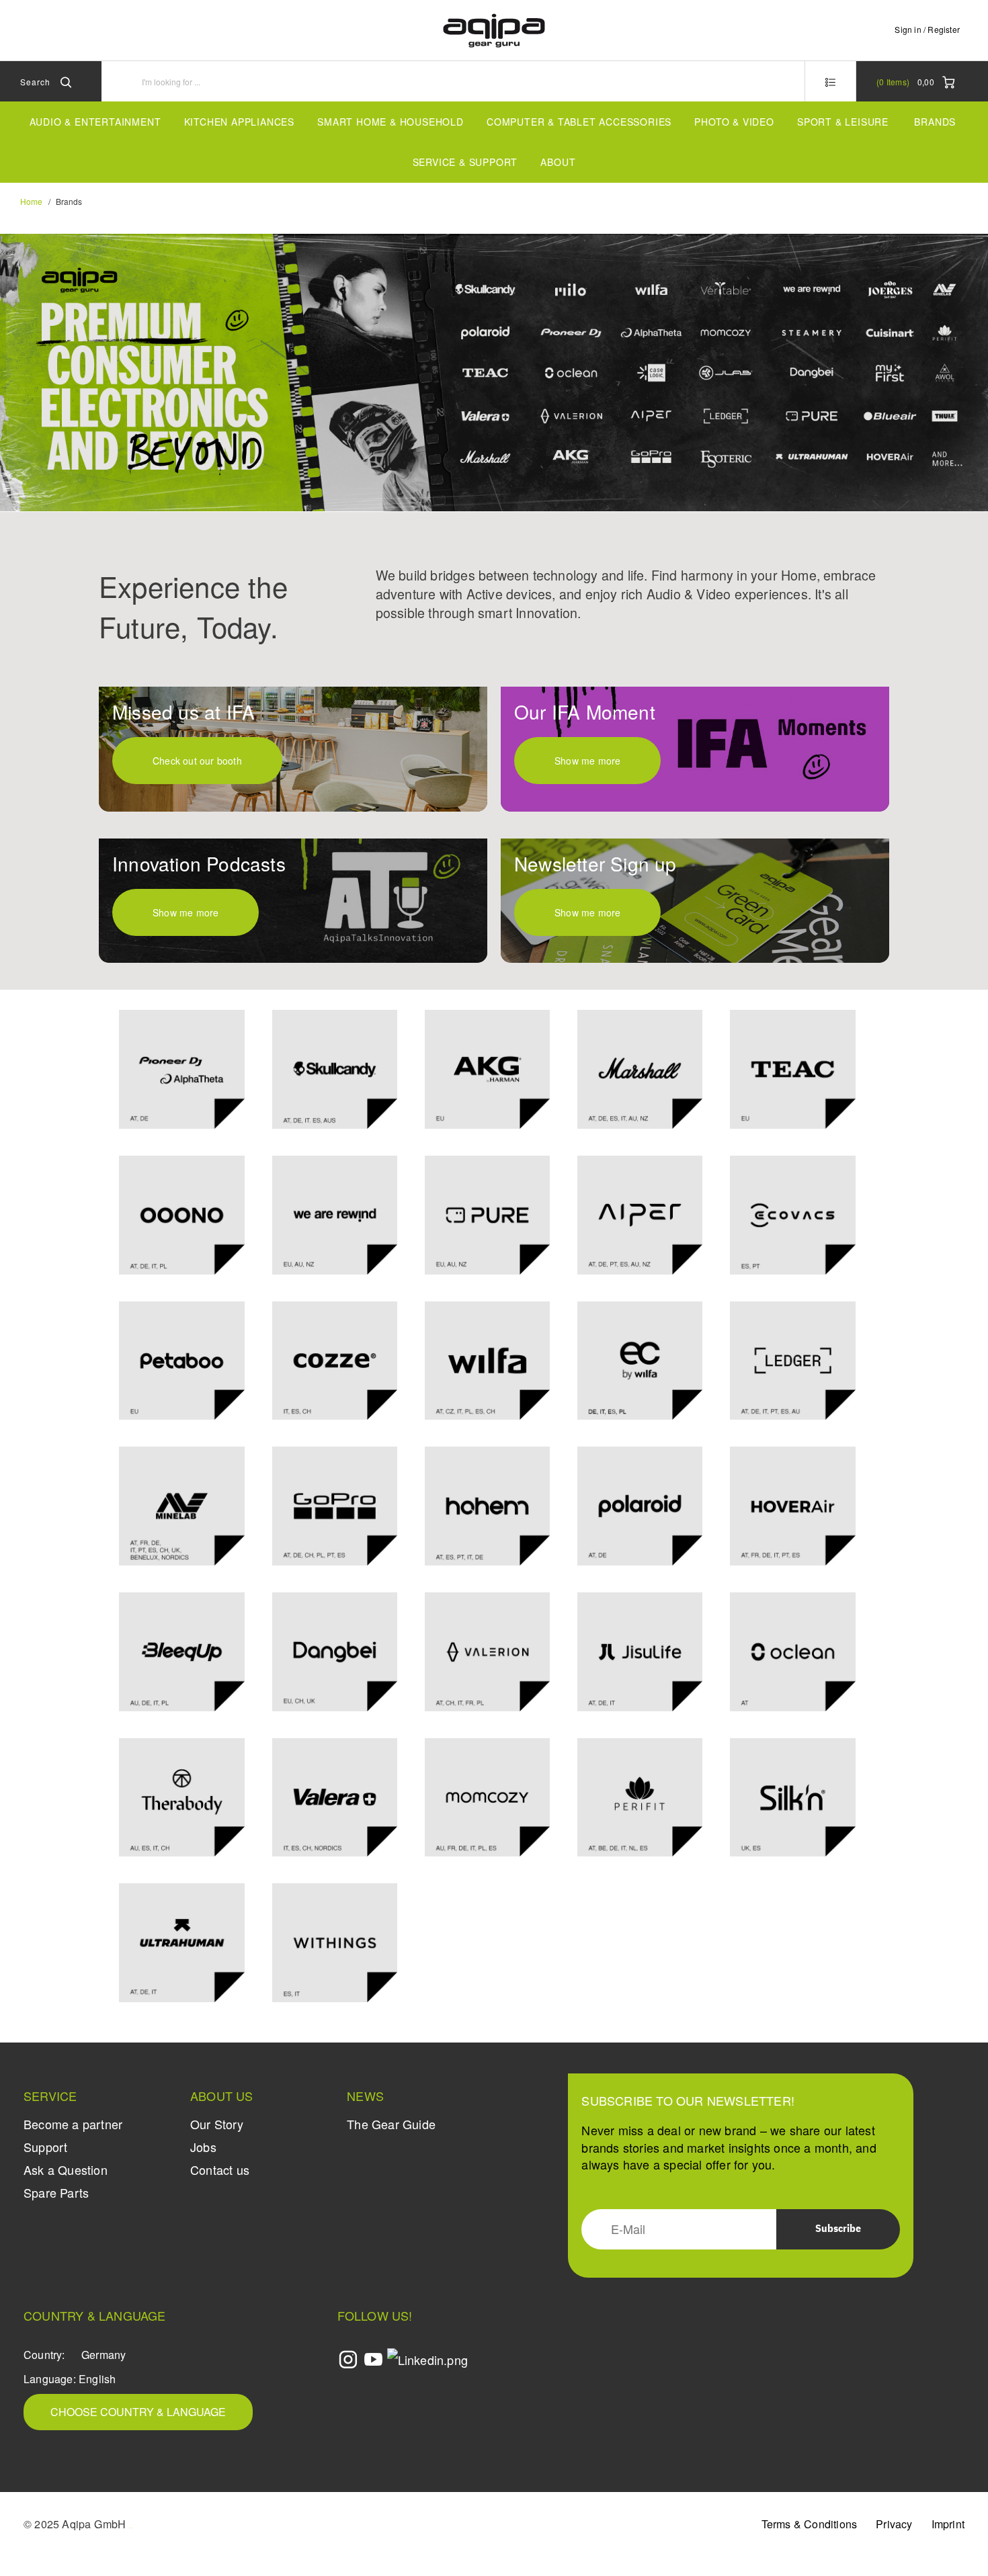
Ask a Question (66, 2170)
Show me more (587, 761)
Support (45, 2147)
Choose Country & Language (138, 2412)
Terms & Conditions (810, 2524)
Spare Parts (56, 2192)
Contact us (220, 2170)
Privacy (894, 2524)
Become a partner (73, 2124)
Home (31, 201)
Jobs (203, 2147)
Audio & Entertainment (95, 122)
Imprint (948, 2524)
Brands (935, 122)
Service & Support (465, 162)
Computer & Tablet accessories (579, 122)
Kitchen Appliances (239, 122)
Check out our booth (197, 761)
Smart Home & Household (390, 122)
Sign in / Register (927, 29)
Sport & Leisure (843, 122)
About (558, 162)
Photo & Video (734, 122)
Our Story (217, 2124)
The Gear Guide (391, 2124)
